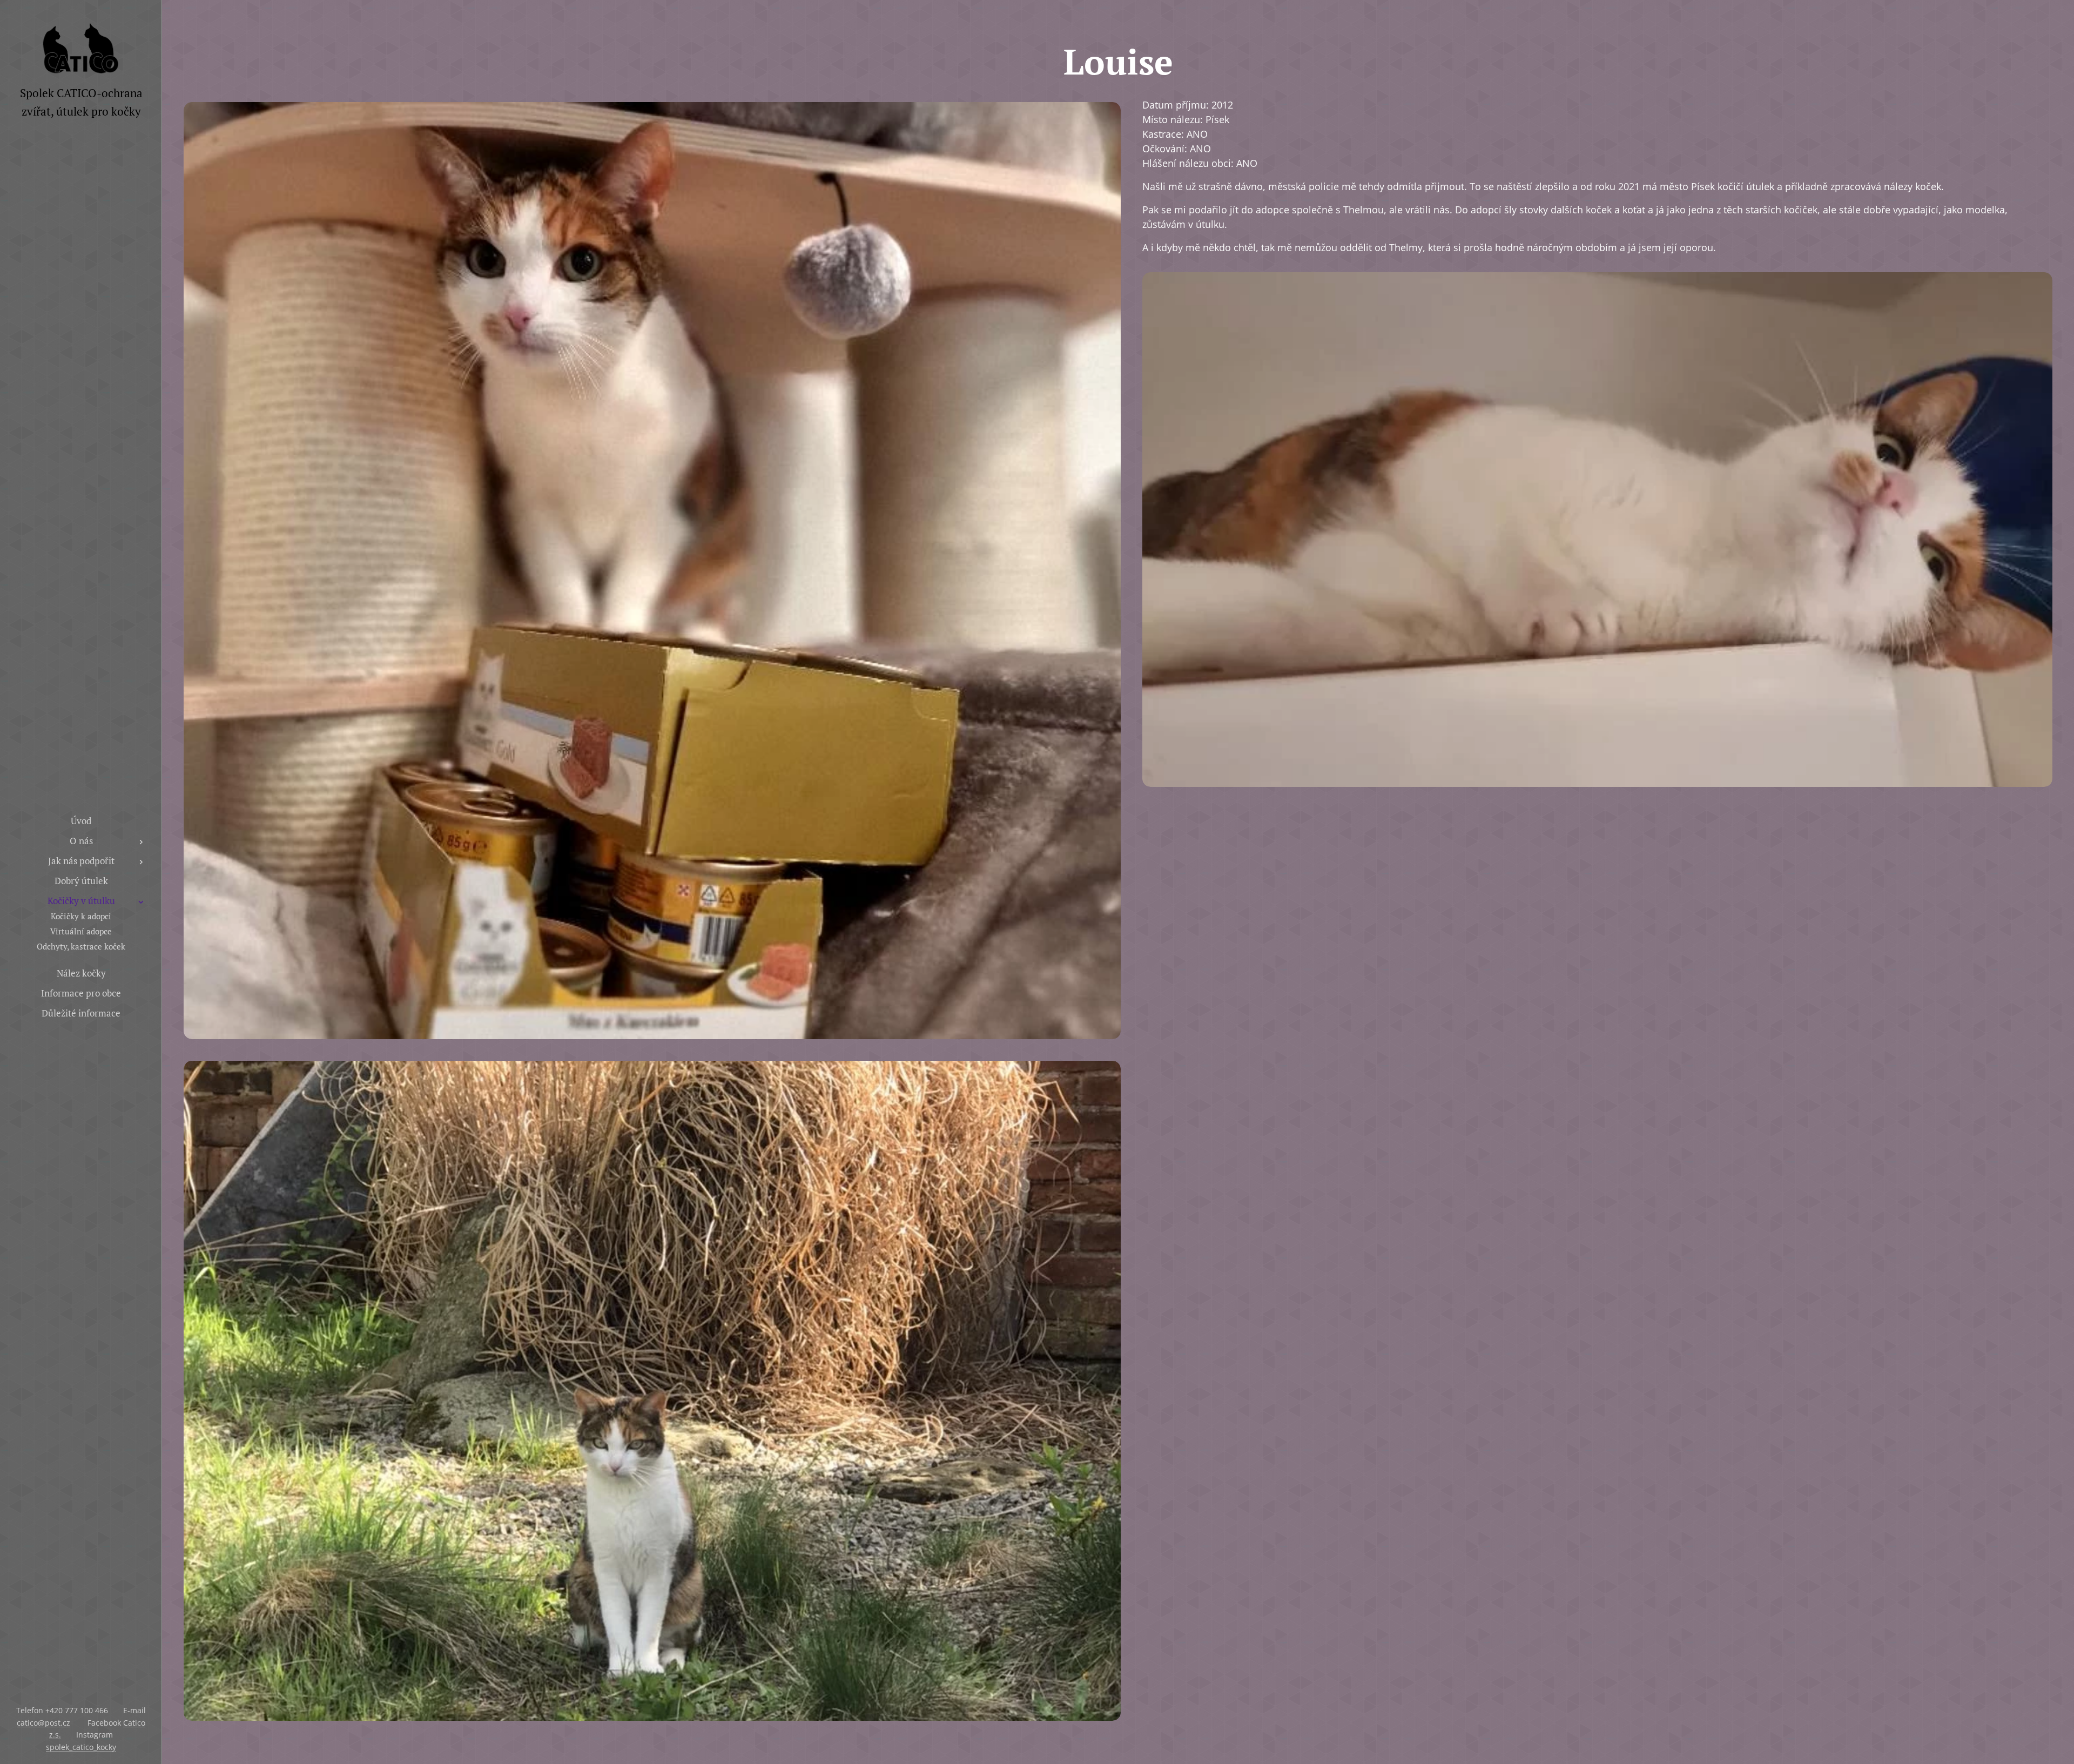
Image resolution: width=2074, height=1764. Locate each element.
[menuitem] (81, 821)
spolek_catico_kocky (81, 1747)
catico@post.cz (43, 1723)
